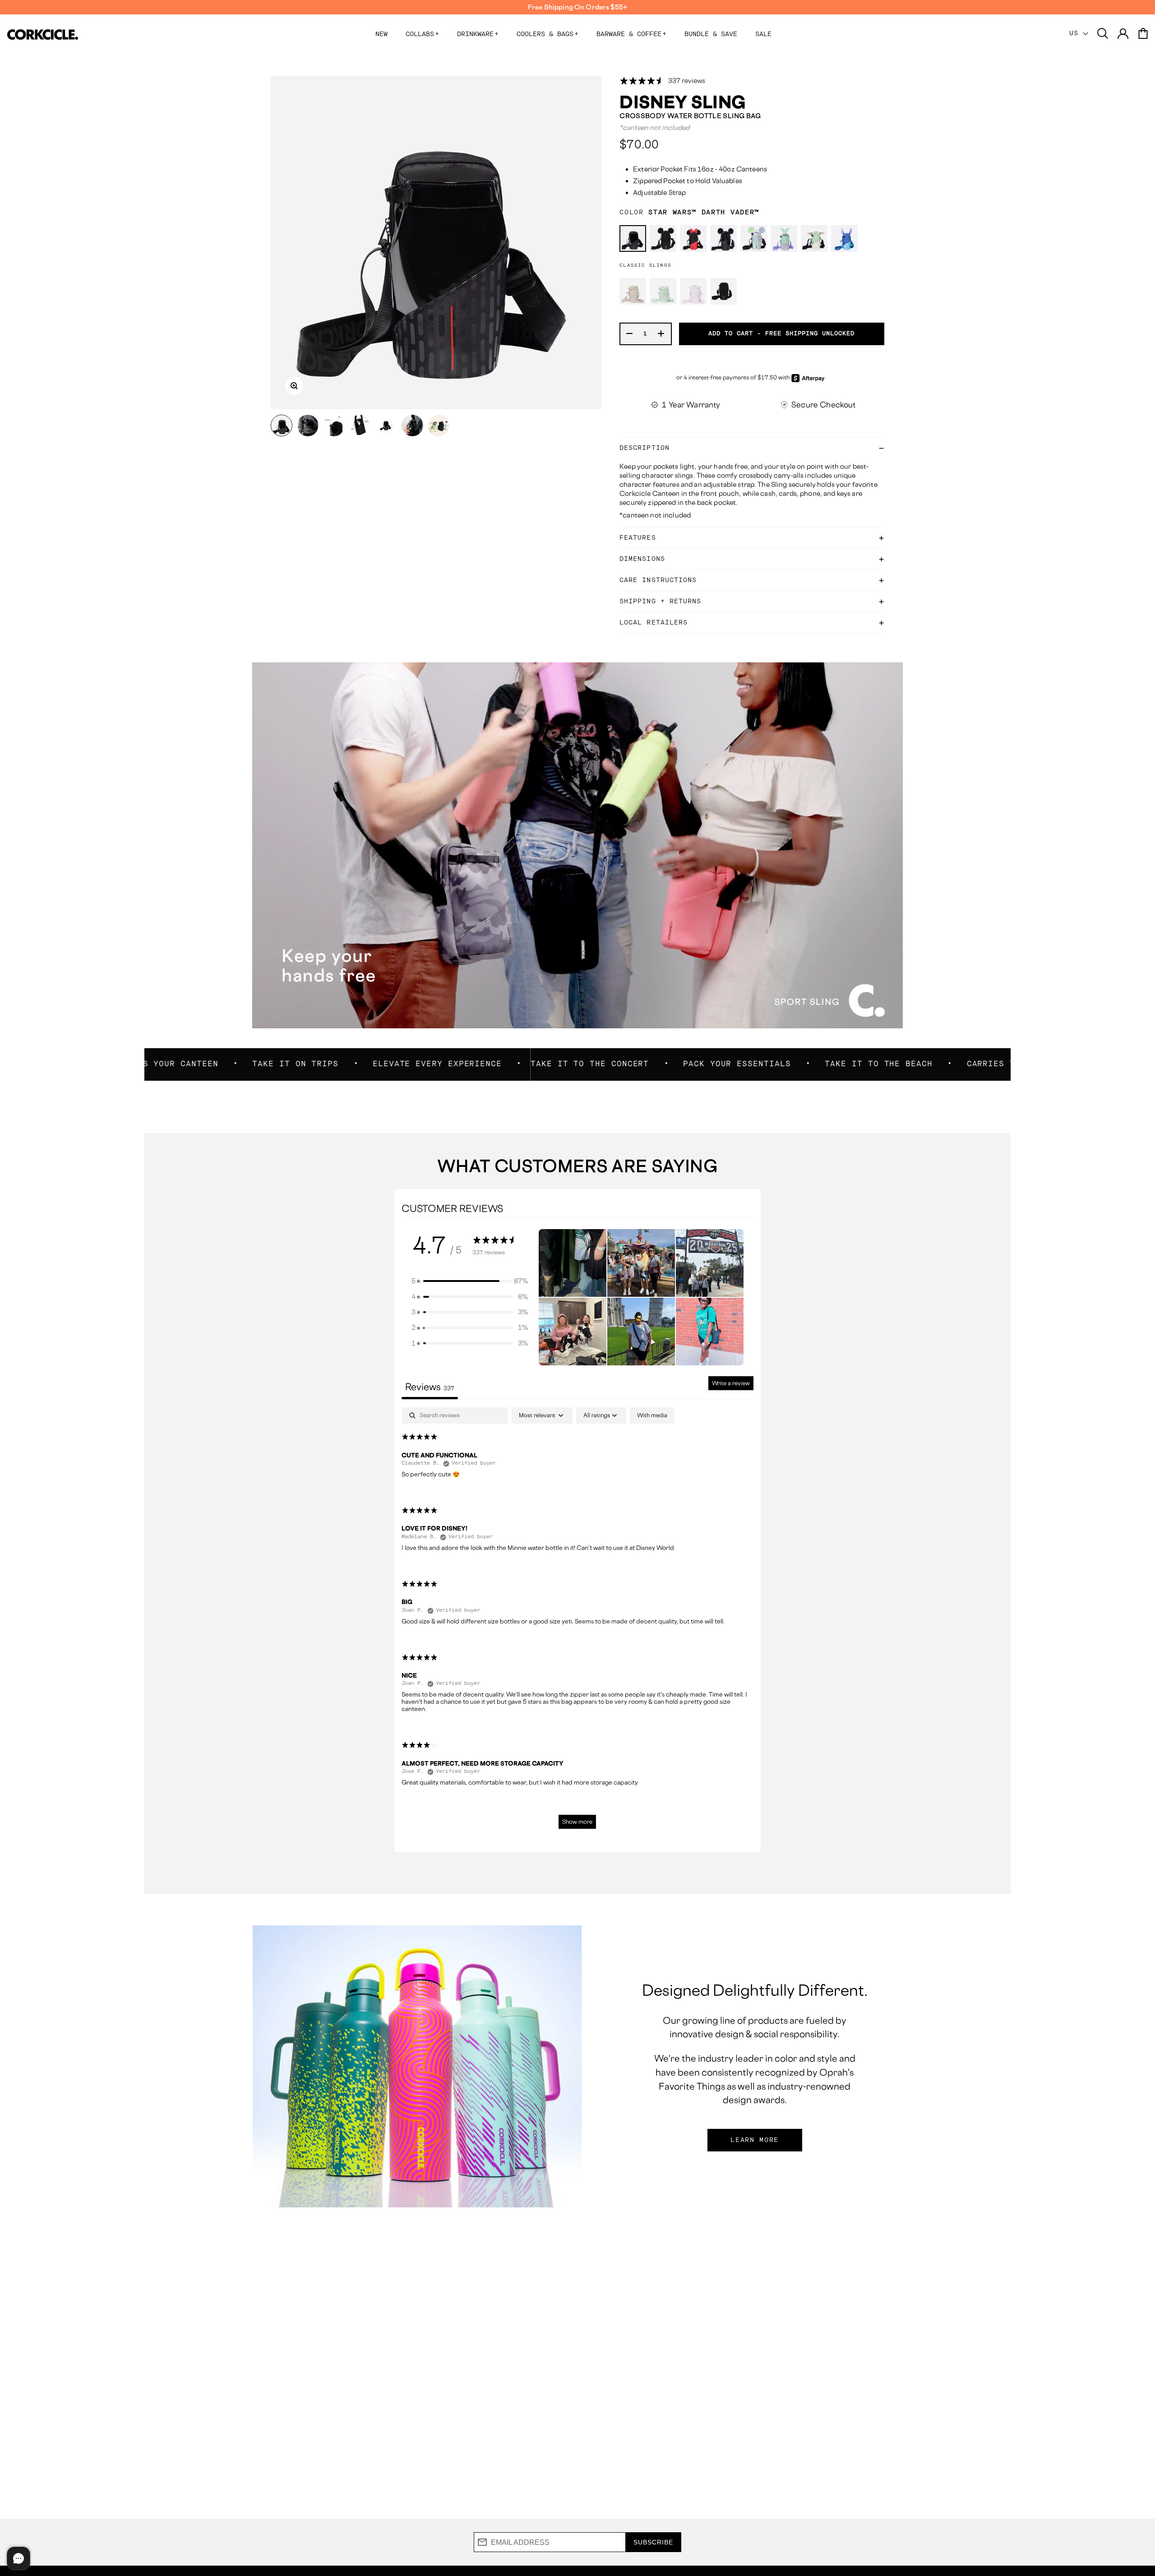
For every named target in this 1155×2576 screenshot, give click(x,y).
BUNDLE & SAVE (711, 34)
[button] (470, 1281)
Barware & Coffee (631, 34)
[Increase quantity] (661, 334)
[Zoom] (294, 386)
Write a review (731, 1383)
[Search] (1103, 34)
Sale (763, 34)
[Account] (1123, 34)
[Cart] (1143, 34)
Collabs (422, 34)
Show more (577, 1822)
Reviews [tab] (430, 1387)
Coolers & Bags (547, 34)
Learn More (755, 2140)
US (1076, 33)
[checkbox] (652, 1415)
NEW (381, 34)
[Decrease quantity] (630, 334)
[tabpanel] (578, 1622)
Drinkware (478, 34)
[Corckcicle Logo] (43, 35)
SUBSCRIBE (653, 2542)
